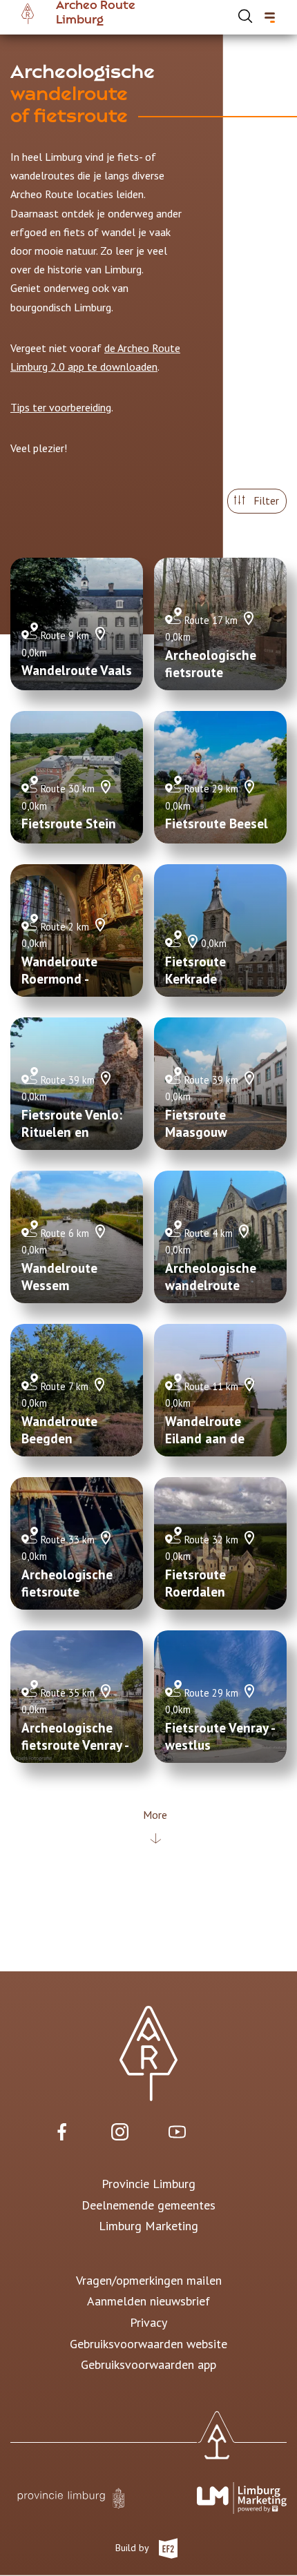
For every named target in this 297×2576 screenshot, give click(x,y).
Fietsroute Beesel (217, 823)
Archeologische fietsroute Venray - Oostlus (75, 1745)
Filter (265, 500)
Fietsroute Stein (69, 823)
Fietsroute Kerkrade (195, 970)
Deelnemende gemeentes (148, 2205)
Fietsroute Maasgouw (196, 1123)
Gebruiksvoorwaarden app (148, 2364)
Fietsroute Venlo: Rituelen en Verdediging (72, 1132)
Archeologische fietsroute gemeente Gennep (75, 1592)
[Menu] (270, 18)
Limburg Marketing (148, 2226)
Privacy (148, 2322)
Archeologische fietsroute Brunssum (211, 672)
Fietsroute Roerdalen (195, 1583)
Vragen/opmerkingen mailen (149, 2280)
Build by (133, 2547)
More (155, 1815)
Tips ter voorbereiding (61, 407)
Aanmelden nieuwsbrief (148, 2301)
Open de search (245, 16)
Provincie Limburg (148, 2184)
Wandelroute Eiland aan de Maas (205, 1438)
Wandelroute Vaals (77, 670)
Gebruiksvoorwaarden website (148, 2344)
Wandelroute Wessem (59, 1277)
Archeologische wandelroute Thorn (211, 1285)
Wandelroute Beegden (59, 1430)
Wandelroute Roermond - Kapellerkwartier (70, 979)
